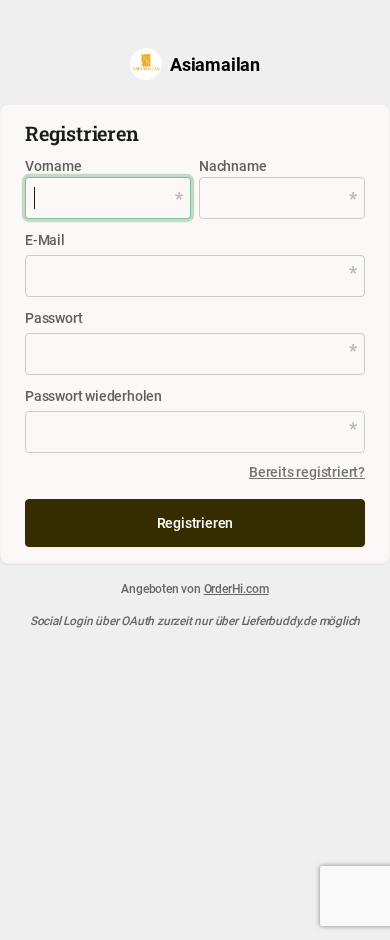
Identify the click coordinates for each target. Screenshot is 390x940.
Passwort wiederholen (93, 395)
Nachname (232, 165)
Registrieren (195, 522)
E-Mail (45, 239)
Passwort (53, 317)
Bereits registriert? (307, 471)
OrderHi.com (236, 588)
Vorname (53, 165)
